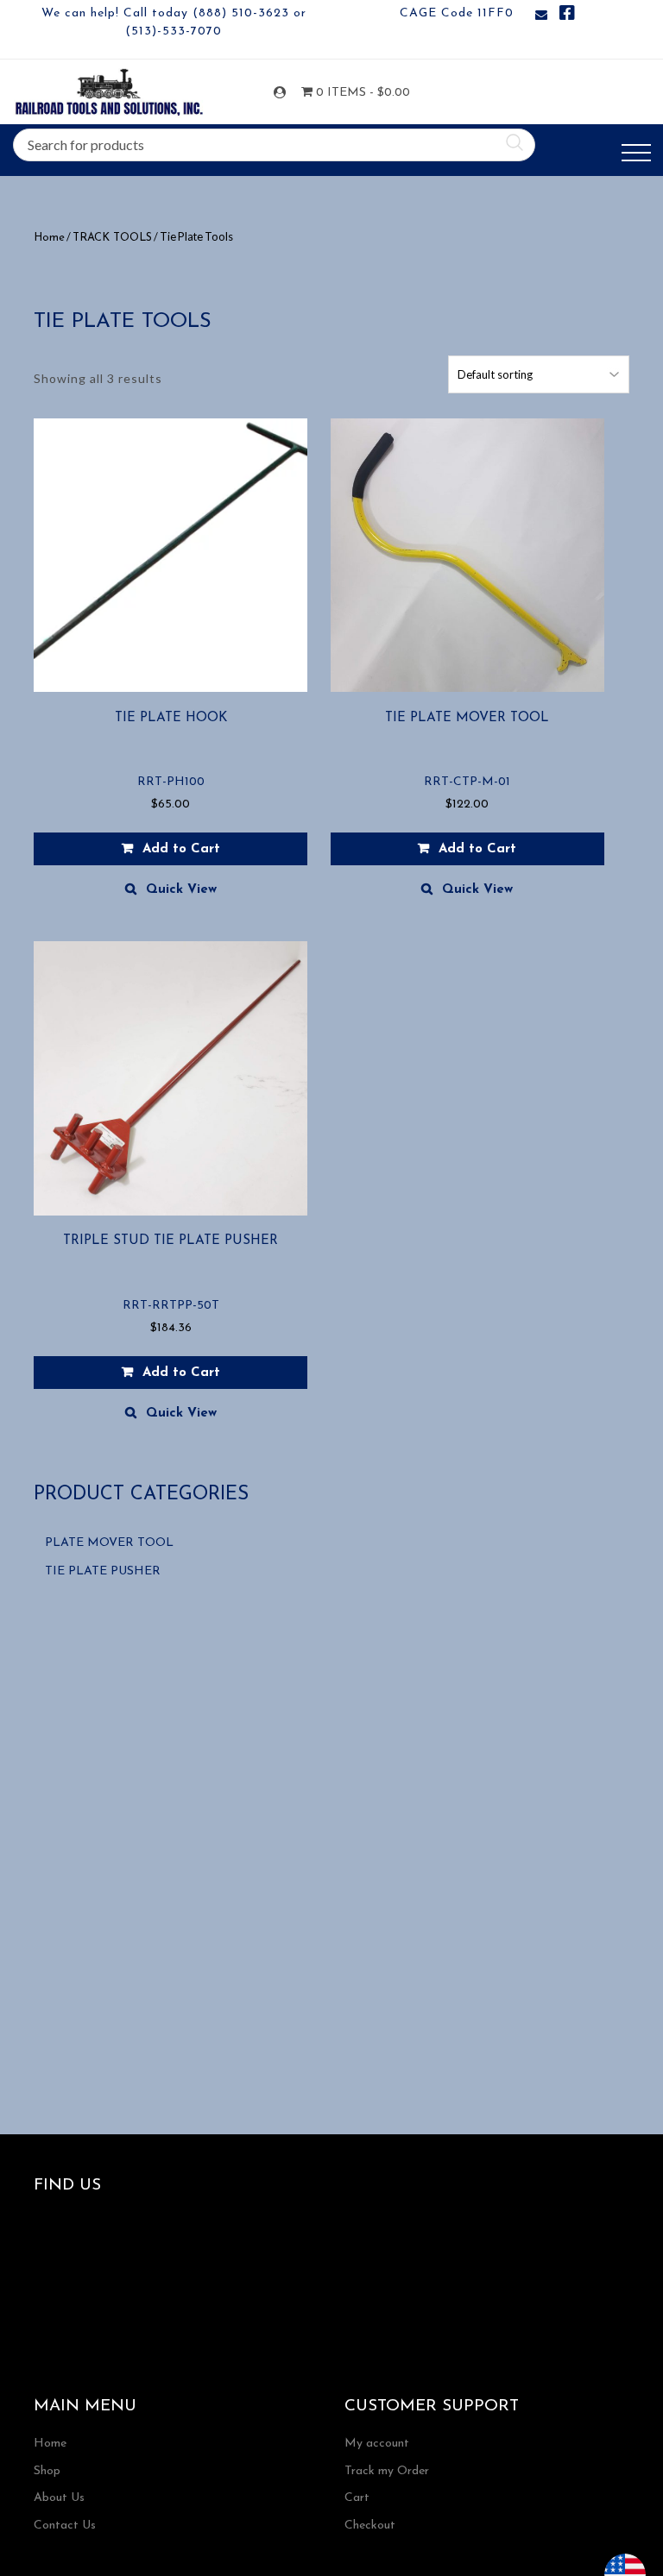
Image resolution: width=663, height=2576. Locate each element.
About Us (59, 2498)
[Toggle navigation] (636, 153)
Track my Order (387, 2471)
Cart (357, 2498)
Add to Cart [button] (181, 849)
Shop (47, 2471)
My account (377, 2444)
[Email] (541, 16)
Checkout (370, 2526)
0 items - (351, 93)
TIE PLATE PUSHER (103, 1571)
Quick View (181, 890)
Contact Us (65, 2526)
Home (49, 238)
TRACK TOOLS (112, 238)
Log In (283, 93)
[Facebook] (567, 16)
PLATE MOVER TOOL (109, 1543)
